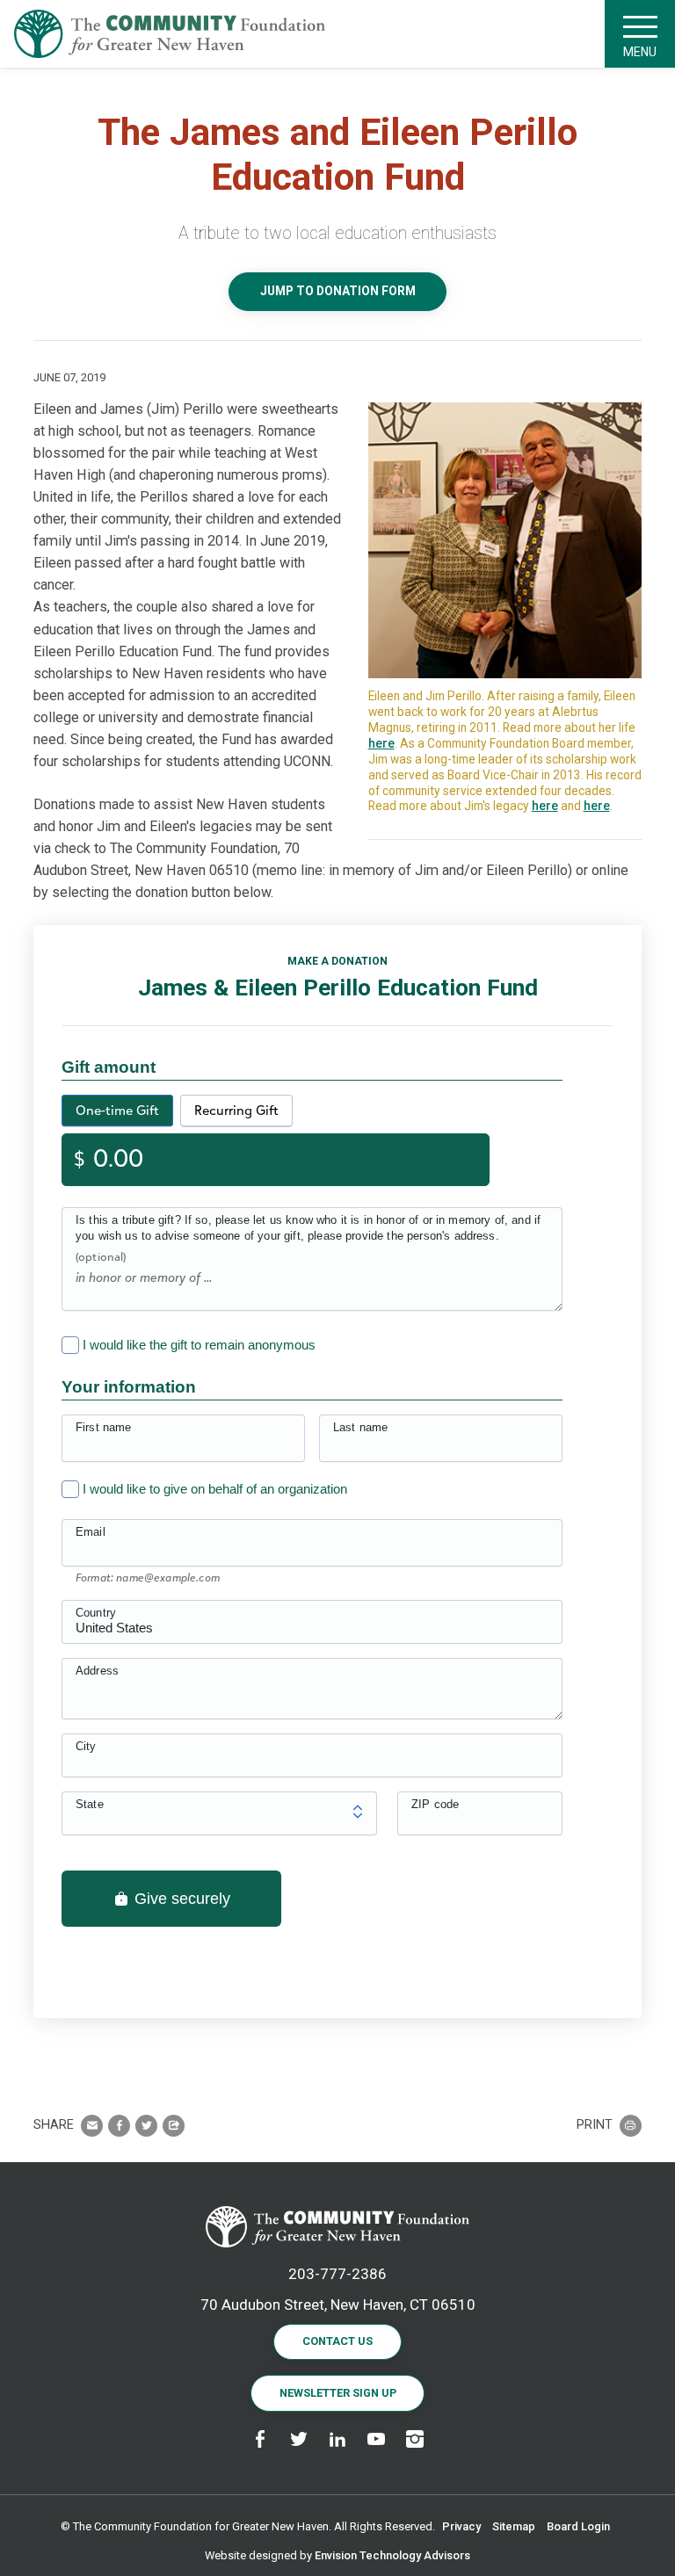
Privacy (461, 2526)
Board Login (578, 2526)
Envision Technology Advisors (392, 2555)
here (381, 743)
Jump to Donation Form (338, 291)
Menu (640, 52)
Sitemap (514, 2526)
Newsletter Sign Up (338, 2393)
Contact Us (337, 2341)
